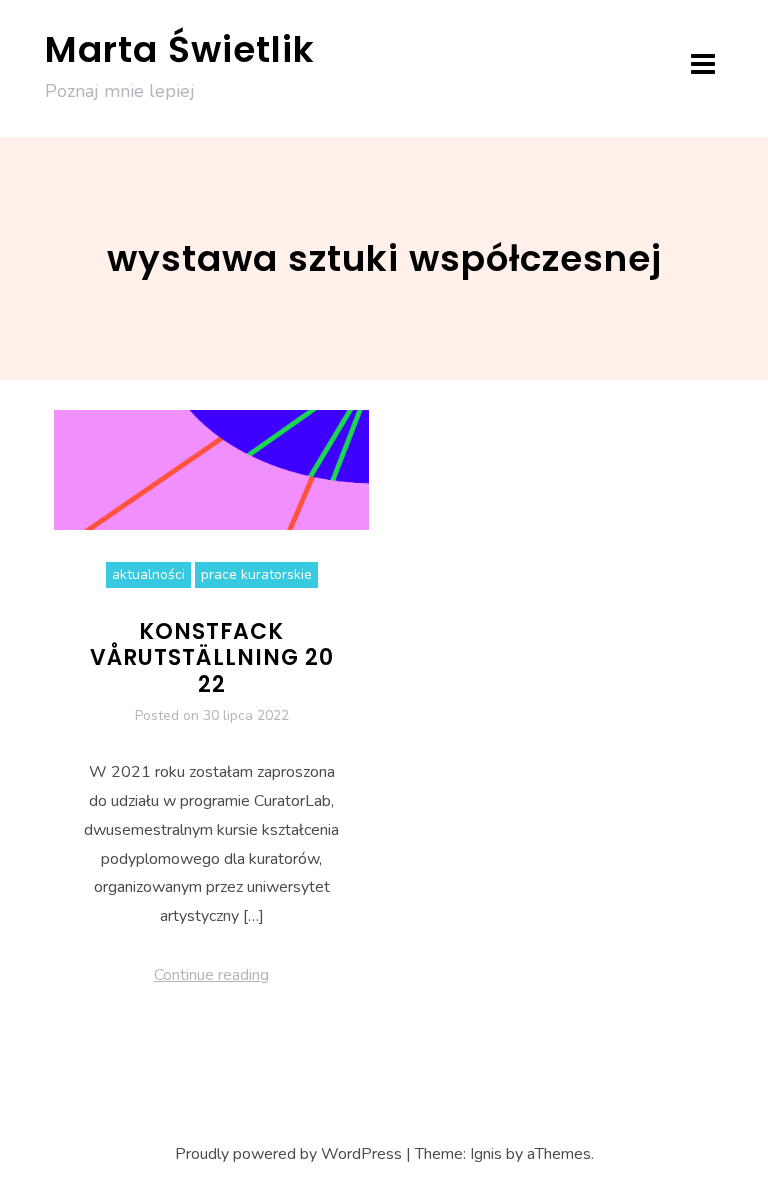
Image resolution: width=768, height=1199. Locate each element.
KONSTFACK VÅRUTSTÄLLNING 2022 (212, 658)
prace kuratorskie (256, 574)
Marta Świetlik (180, 49)
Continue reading (211, 975)
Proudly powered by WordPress (288, 1154)
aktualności (148, 574)
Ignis (486, 1154)
